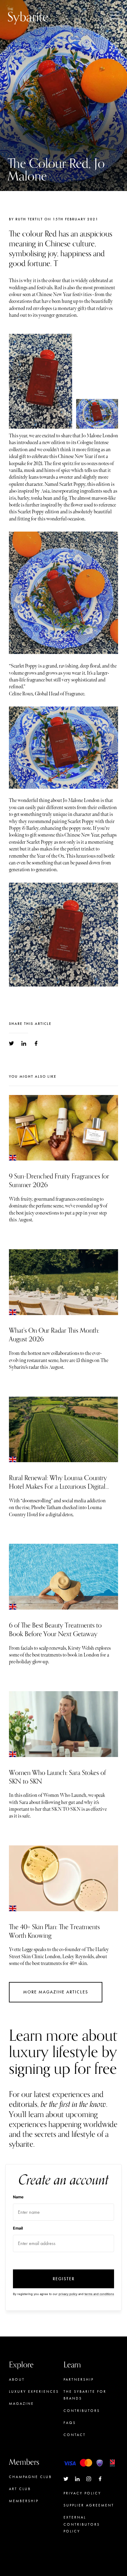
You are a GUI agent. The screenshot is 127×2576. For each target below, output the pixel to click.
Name (18, 2197)
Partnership (79, 2379)
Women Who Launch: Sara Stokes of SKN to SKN (57, 1777)
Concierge (23, 2513)
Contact (75, 2435)
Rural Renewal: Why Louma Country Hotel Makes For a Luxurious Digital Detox (58, 1487)
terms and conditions (99, 2294)
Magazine (21, 2404)
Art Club (20, 2489)
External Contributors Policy (82, 2524)
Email (18, 2228)
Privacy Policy (82, 2493)
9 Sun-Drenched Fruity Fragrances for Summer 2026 (59, 1181)
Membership (24, 2501)
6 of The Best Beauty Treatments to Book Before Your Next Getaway (55, 1630)
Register (64, 2279)
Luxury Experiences (34, 2391)
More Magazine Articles (56, 1992)
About (17, 2379)
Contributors (82, 2411)
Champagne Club (30, 2477)
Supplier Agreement (89, 2505)
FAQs (70, 2423)
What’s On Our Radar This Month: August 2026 (54, 1335)
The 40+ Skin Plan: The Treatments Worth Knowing (54, 1931)
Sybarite (28, 16)
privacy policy (68, 2294)
